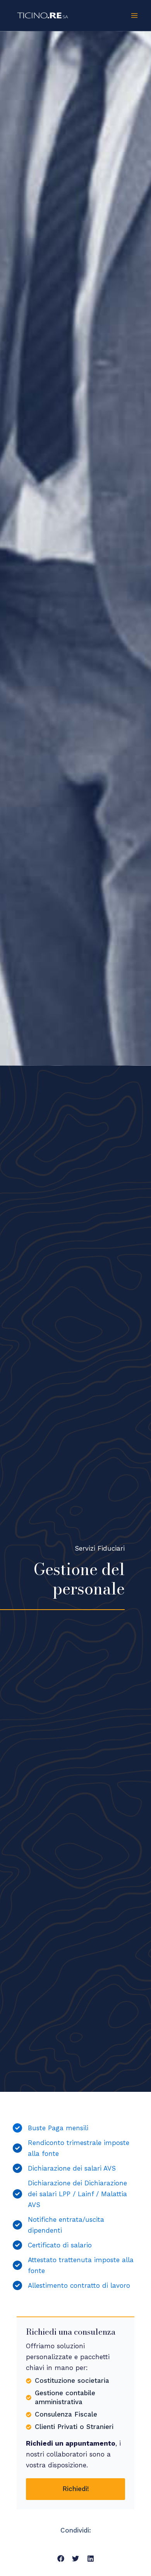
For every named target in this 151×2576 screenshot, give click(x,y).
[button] (61, 2558)
